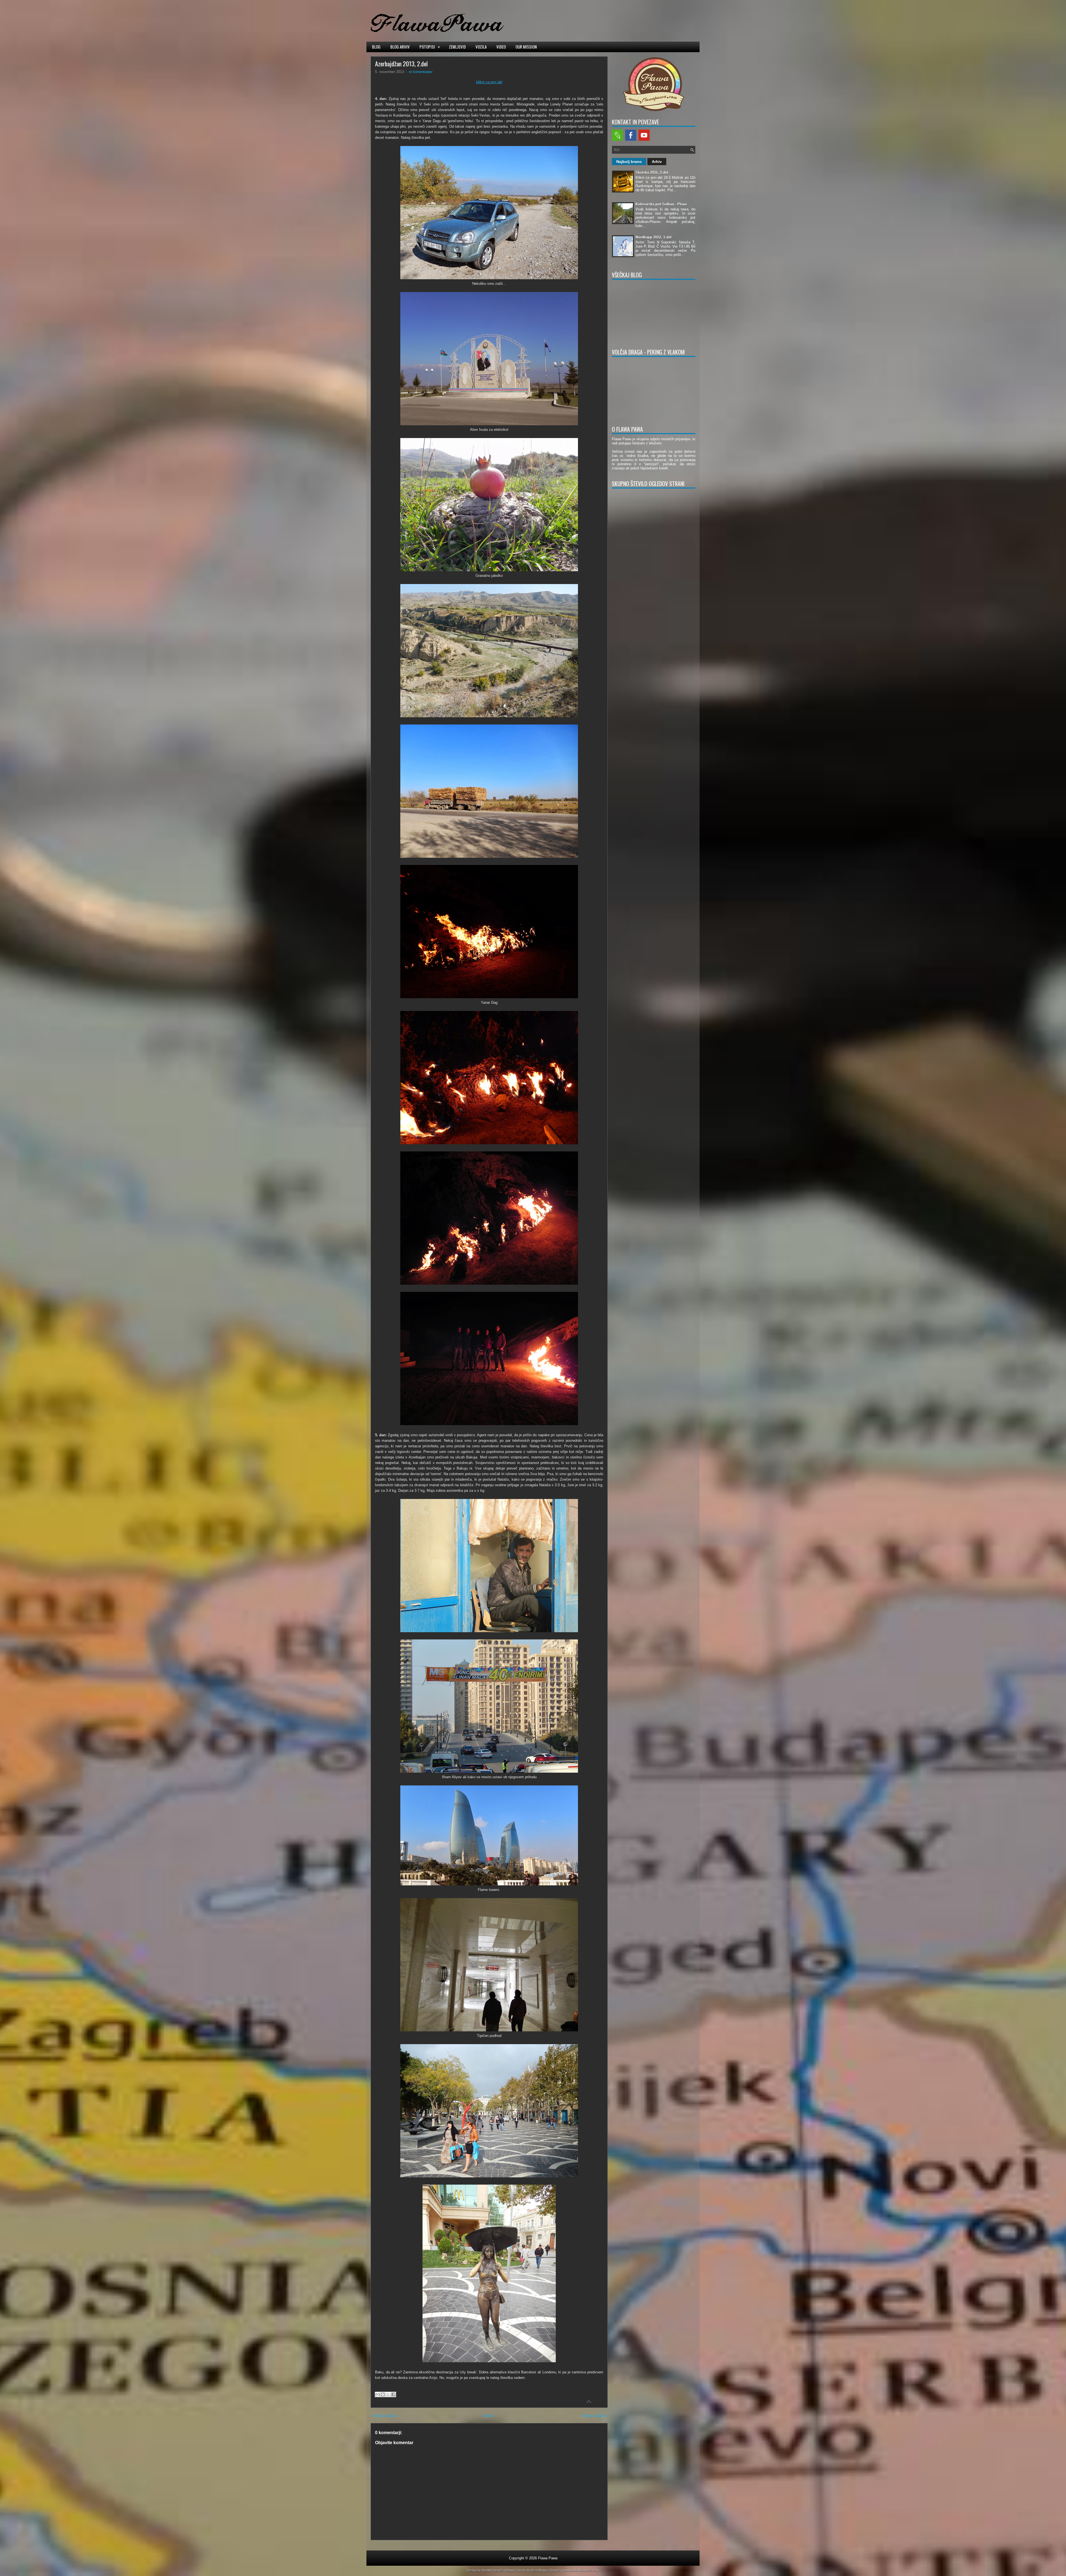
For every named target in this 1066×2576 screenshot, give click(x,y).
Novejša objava (385, 2416)
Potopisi (430, 46)
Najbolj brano (629, 162)
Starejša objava (594, 2416)
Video (501, 47)
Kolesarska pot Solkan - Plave (661, 204)
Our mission (526, 47)
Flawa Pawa (548, 2558)
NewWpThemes (492, 2570)
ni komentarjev (421, 72)
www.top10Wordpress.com (581, 2570)
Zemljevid (457, 47)
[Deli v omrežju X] (388, 2394)
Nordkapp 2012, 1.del (653, 237)
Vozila (481, 47)
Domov (489, 2416)
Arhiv (657, 162)
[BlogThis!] (383, 2394)
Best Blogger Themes (546, 2570)
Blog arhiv (400, 47)
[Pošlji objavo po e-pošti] (378, 2394)
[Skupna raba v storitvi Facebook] (393, 2394)
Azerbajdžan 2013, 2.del (401, 64)
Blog (376, 47)
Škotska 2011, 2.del (652, 173)
